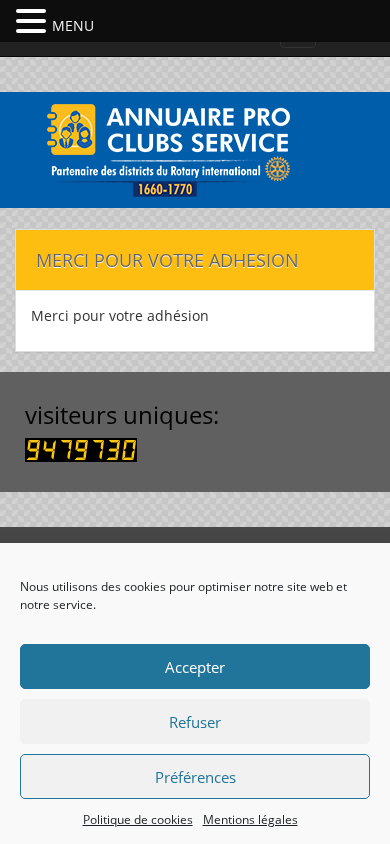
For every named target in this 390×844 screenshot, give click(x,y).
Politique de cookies (138, 819)
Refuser (195, 722)
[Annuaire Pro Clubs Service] (195, 147)
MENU (73, 25)
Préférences (195, 777)
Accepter (195, 667)
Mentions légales (250, 819)
